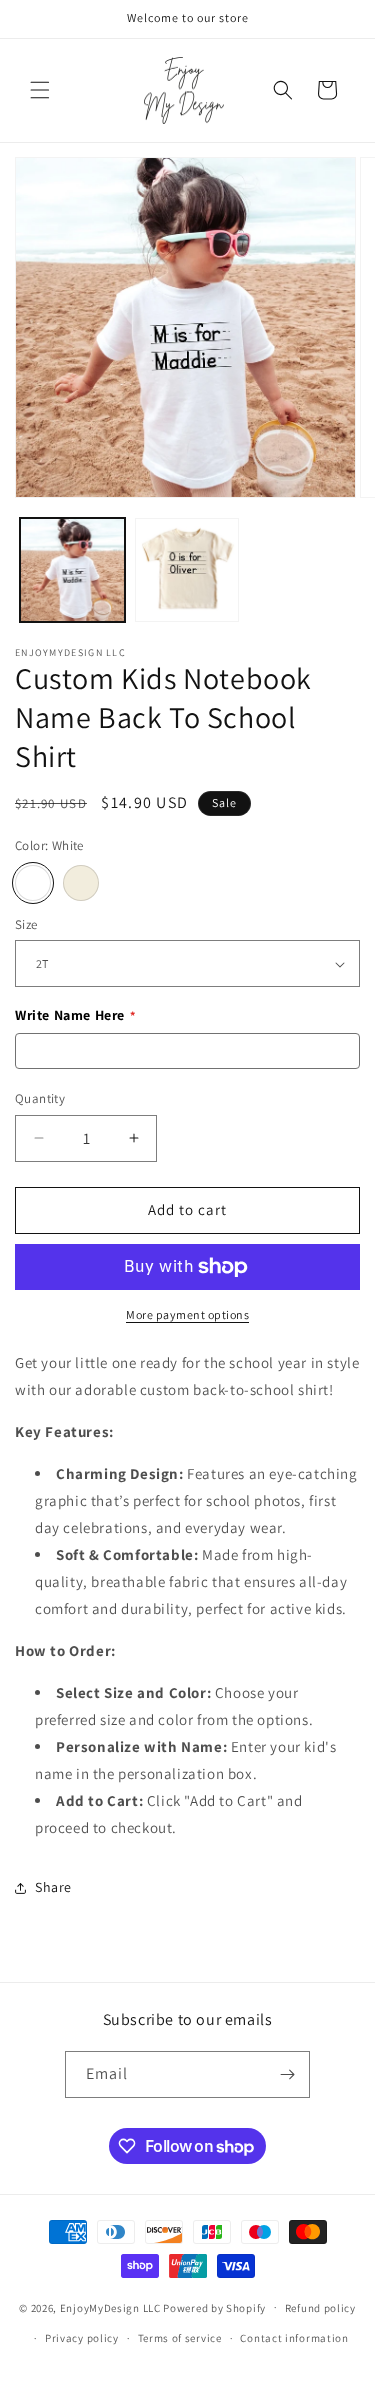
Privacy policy (82, 2338)
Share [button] (53, 1887)
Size (26, 924)
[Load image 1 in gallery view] (72, 570)
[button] (40, 90)
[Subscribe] (287, 2074)
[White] (33, 883)
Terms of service (180, 2338)
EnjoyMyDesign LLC (110, 2307)
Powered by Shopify (214, 2307)
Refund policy (320, 2308)
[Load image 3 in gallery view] (187, 570)
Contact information (294, 2338)
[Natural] (81, 883)
